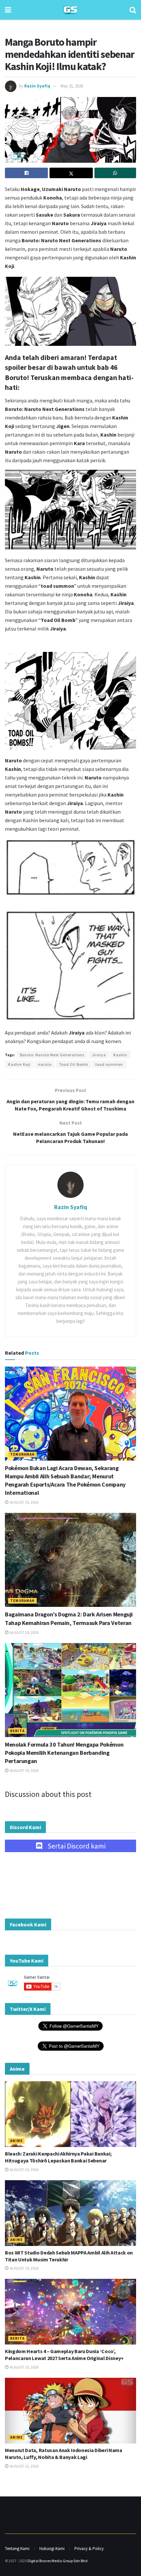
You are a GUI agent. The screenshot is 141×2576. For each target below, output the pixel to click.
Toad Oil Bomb (73, 1064)
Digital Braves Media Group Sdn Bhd (58, 2561)
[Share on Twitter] (71, 173)
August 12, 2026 (24, 2466)
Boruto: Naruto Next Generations (52, 1055)
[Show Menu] (8, 10)
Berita (17, 1731)
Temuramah (22, 1454)
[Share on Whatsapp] (115, 173)
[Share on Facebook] (26, 173)
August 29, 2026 (24, 1632)
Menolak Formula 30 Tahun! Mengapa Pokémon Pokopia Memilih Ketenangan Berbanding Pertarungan (64, 1753)
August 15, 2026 (24, 2367)
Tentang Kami (17, 2549)
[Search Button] (133, 10)
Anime (16, 2141)
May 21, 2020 (72, 86)
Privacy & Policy (89, 2549)
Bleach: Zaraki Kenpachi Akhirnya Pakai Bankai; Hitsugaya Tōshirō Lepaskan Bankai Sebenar (58, 2157)
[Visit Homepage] (70, 10)
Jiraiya (99, 1055)
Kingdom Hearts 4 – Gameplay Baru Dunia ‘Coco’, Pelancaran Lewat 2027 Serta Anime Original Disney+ (64, 2355)
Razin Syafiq (37, 86)
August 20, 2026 (24, 2170)
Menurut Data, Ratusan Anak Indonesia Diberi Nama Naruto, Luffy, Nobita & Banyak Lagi (64, 2454)
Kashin (120, 1055)
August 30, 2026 (24, 1502)
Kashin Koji (19, 1064)
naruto (45, 1064)
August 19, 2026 (24, 2268)
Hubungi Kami (52, 2549)
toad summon (109, 1064)
